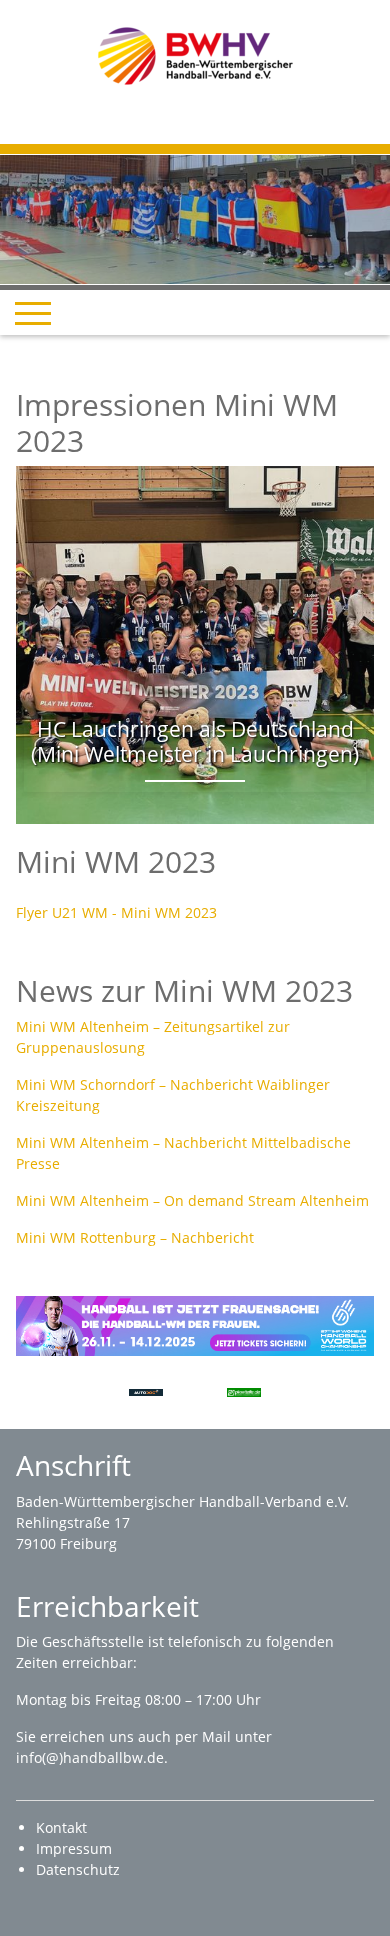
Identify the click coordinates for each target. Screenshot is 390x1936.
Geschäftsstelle (95, 1641)
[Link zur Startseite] (195, 54)
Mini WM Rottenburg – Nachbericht (135, 1237)
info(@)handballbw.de (90, 1757)
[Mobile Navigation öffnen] (33, 313)
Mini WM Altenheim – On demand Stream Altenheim (192, 1200)
